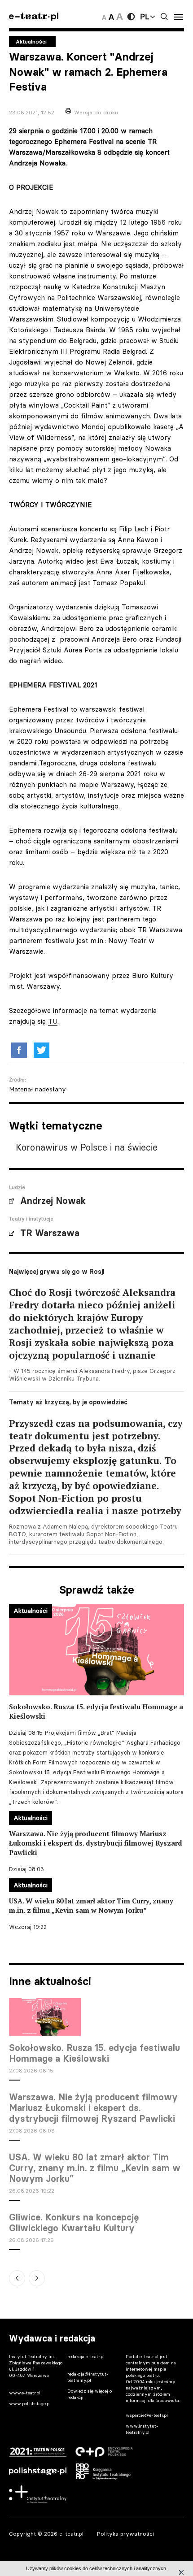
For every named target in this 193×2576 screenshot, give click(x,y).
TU (53, 1021)
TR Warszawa (50, 1233)
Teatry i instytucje (31, 1219)
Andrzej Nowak (53, 1201)
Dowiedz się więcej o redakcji (90, 2394)
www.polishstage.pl (30, 2404)
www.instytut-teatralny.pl (142, 2429)
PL (145, 17)
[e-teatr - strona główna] (34, 17)
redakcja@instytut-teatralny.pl (88, 2377)
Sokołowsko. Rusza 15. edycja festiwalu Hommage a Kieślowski (94, 2053)
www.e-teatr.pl (25, 2393)
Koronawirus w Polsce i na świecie (87, 1147)
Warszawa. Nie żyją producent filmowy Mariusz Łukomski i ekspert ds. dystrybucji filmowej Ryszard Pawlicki (93, 2108)
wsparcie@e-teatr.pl (147, 2415)
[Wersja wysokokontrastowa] (131, 17)
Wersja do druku (96, 112)
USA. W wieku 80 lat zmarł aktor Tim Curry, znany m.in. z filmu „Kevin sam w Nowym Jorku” (95, 2168)
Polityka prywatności (125, 2534)
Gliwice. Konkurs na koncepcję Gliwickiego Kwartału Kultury (74, 2223)
